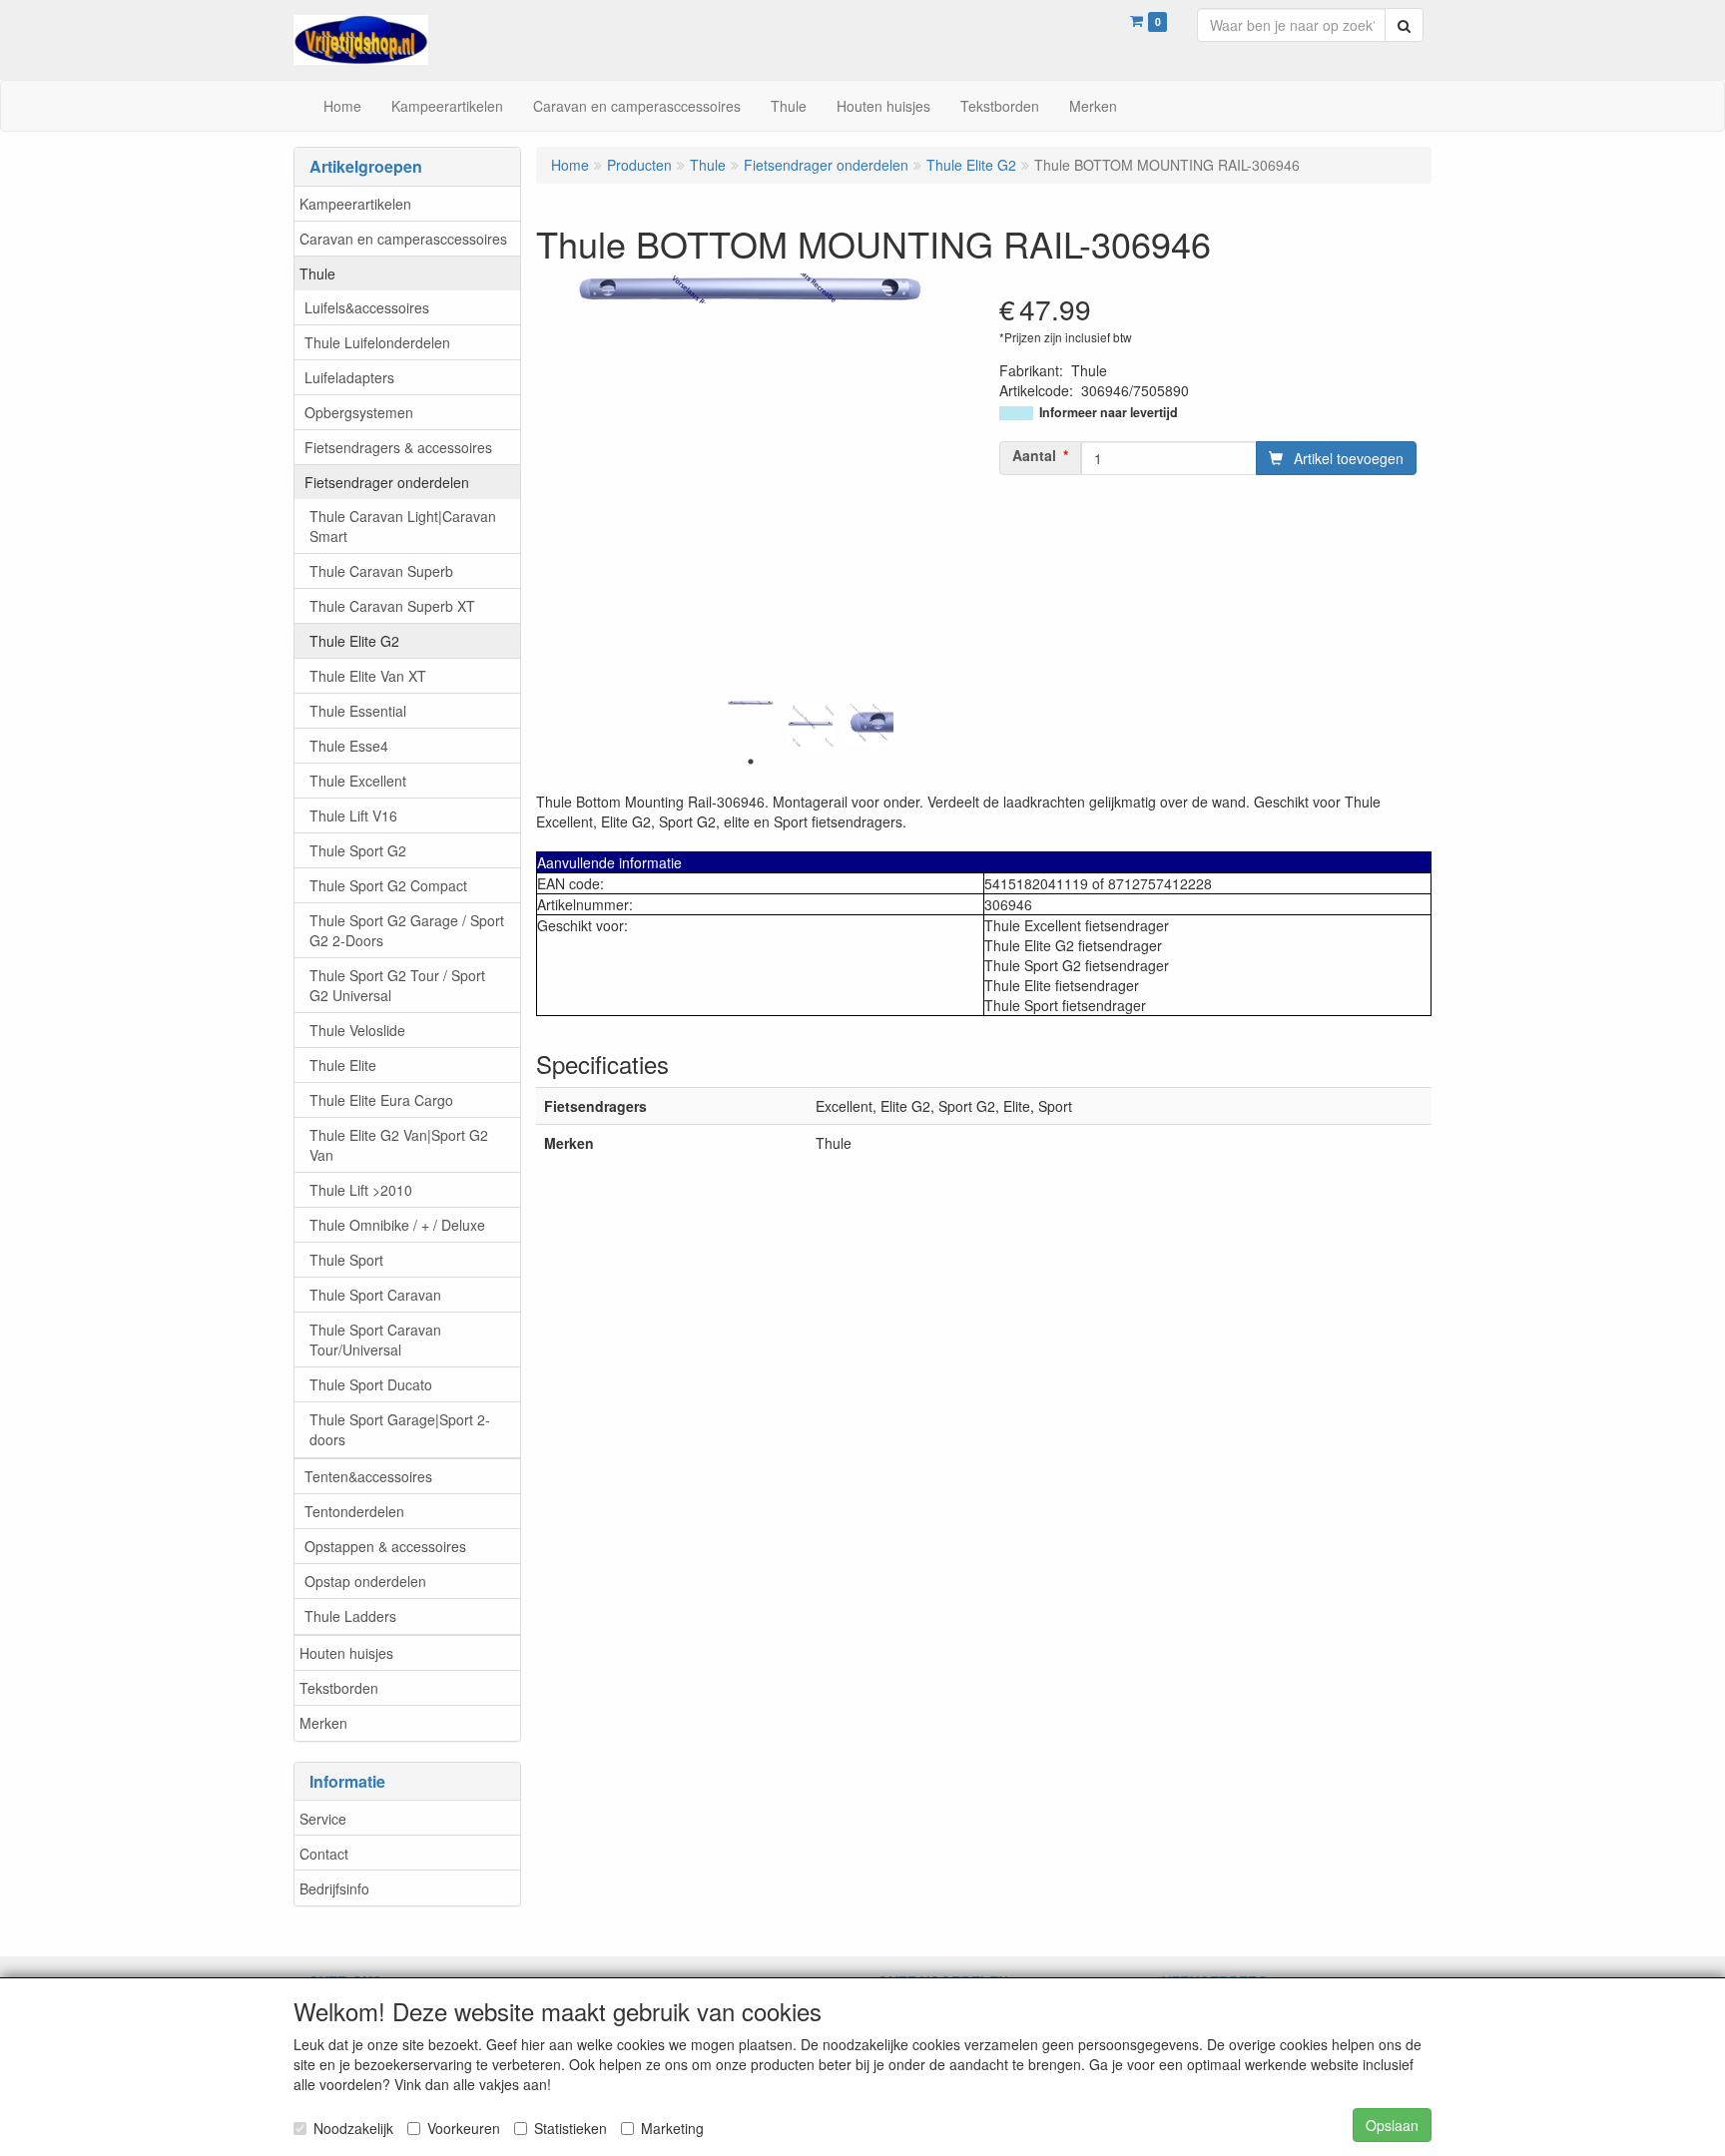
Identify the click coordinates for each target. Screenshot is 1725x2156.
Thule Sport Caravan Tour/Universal (375, 1340)
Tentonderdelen (354, 1511)
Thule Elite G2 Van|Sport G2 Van (399, 1145)
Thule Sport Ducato (371, 1384)
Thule (317, 273)
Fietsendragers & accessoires (398, 447)
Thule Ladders (350, 1616)
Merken (323, 1723)
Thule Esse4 (349, 746)
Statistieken (571, 2128)
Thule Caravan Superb (381, 571)
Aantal (1034, 455)
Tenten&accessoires (368, 1476)
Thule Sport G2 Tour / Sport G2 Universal (397, 985)
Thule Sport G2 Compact (388, 885)
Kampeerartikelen (355, 204)
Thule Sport (346, 1260)
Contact (324, 1854)
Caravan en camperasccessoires (403, 239)
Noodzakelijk (353, 2128)
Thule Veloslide (357, 1030)
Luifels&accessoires (367, 307)
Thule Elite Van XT (368, 676)
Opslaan (1392, 2125)
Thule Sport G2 (358, 850)
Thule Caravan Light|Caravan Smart (403, 526)
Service (323, 1819)
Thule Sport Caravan (375, 1295)
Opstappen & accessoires (385, 1546)
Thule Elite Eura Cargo (381, 1100)
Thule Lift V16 (353, 815)
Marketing (672, 2128)
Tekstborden (339, 1688)
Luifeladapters (349, 377)
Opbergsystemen (359, 412)
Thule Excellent (358, 781)
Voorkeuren (464, 2128)
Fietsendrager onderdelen (387, 482)
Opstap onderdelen (365, 1581)
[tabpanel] (751, 703)
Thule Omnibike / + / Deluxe (397, 1225)
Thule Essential (358, 711)
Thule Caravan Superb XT (392, 606)
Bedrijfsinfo (334, 1888)
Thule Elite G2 (354, 641)
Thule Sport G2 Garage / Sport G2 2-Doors (407, 930)
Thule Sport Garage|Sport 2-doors (400, 1429)
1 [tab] (751, 762)
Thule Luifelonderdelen (377, 342)
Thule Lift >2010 (361, 1190)
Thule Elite (343, 1065)
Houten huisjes (346, 1653)
